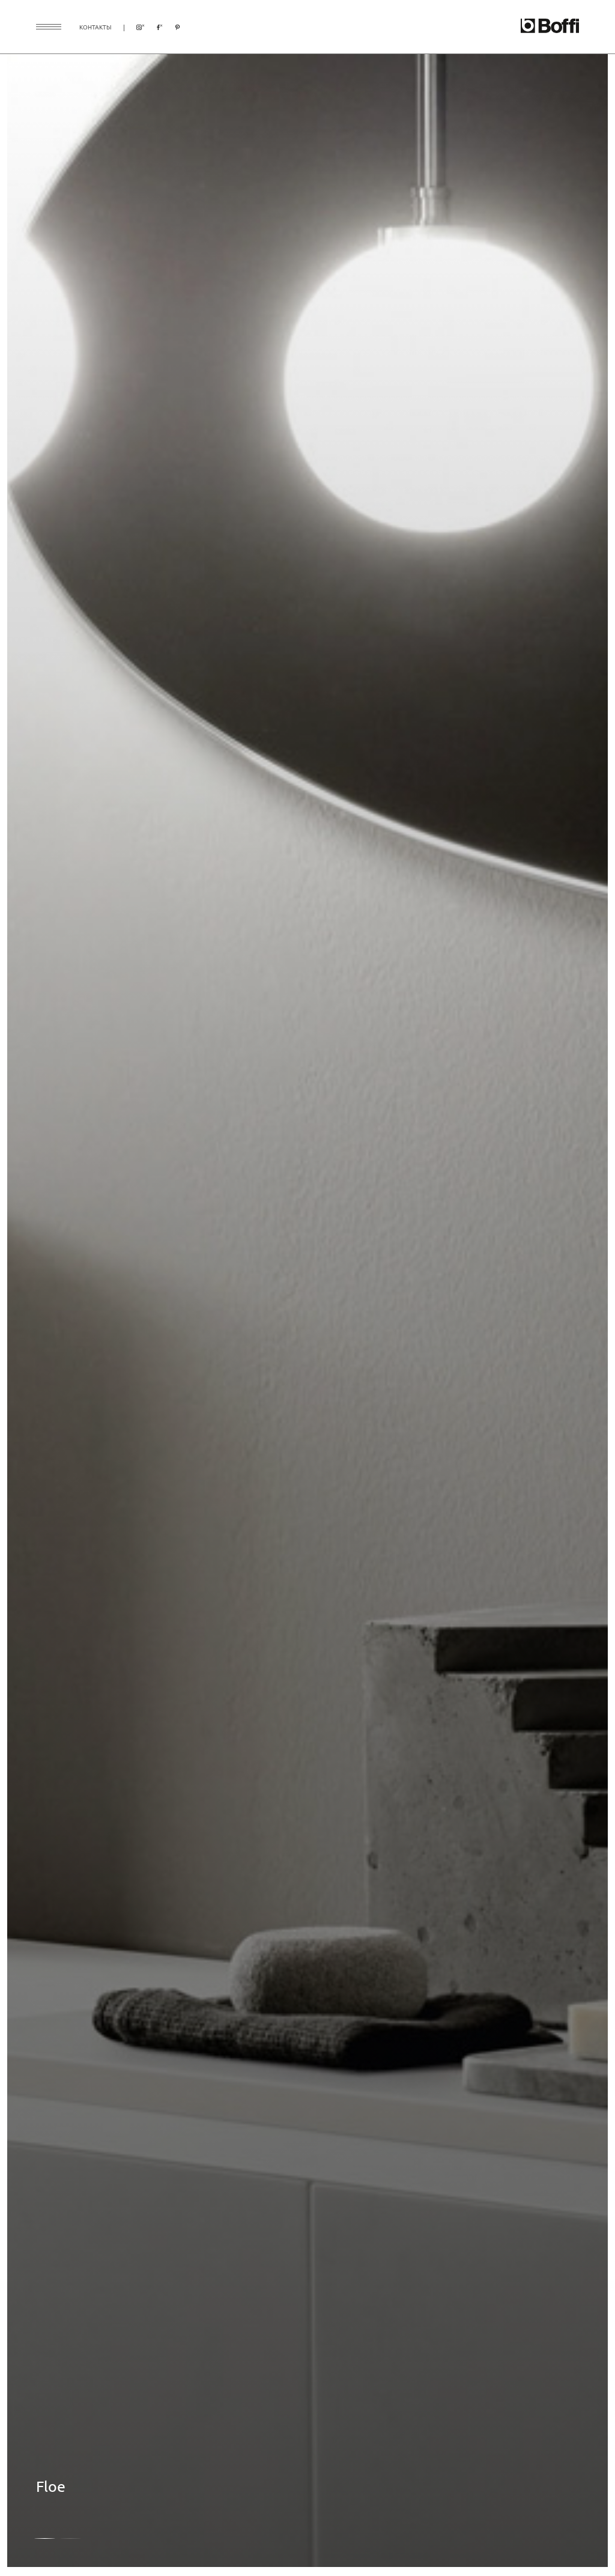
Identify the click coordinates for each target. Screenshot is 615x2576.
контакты (95, 27)
